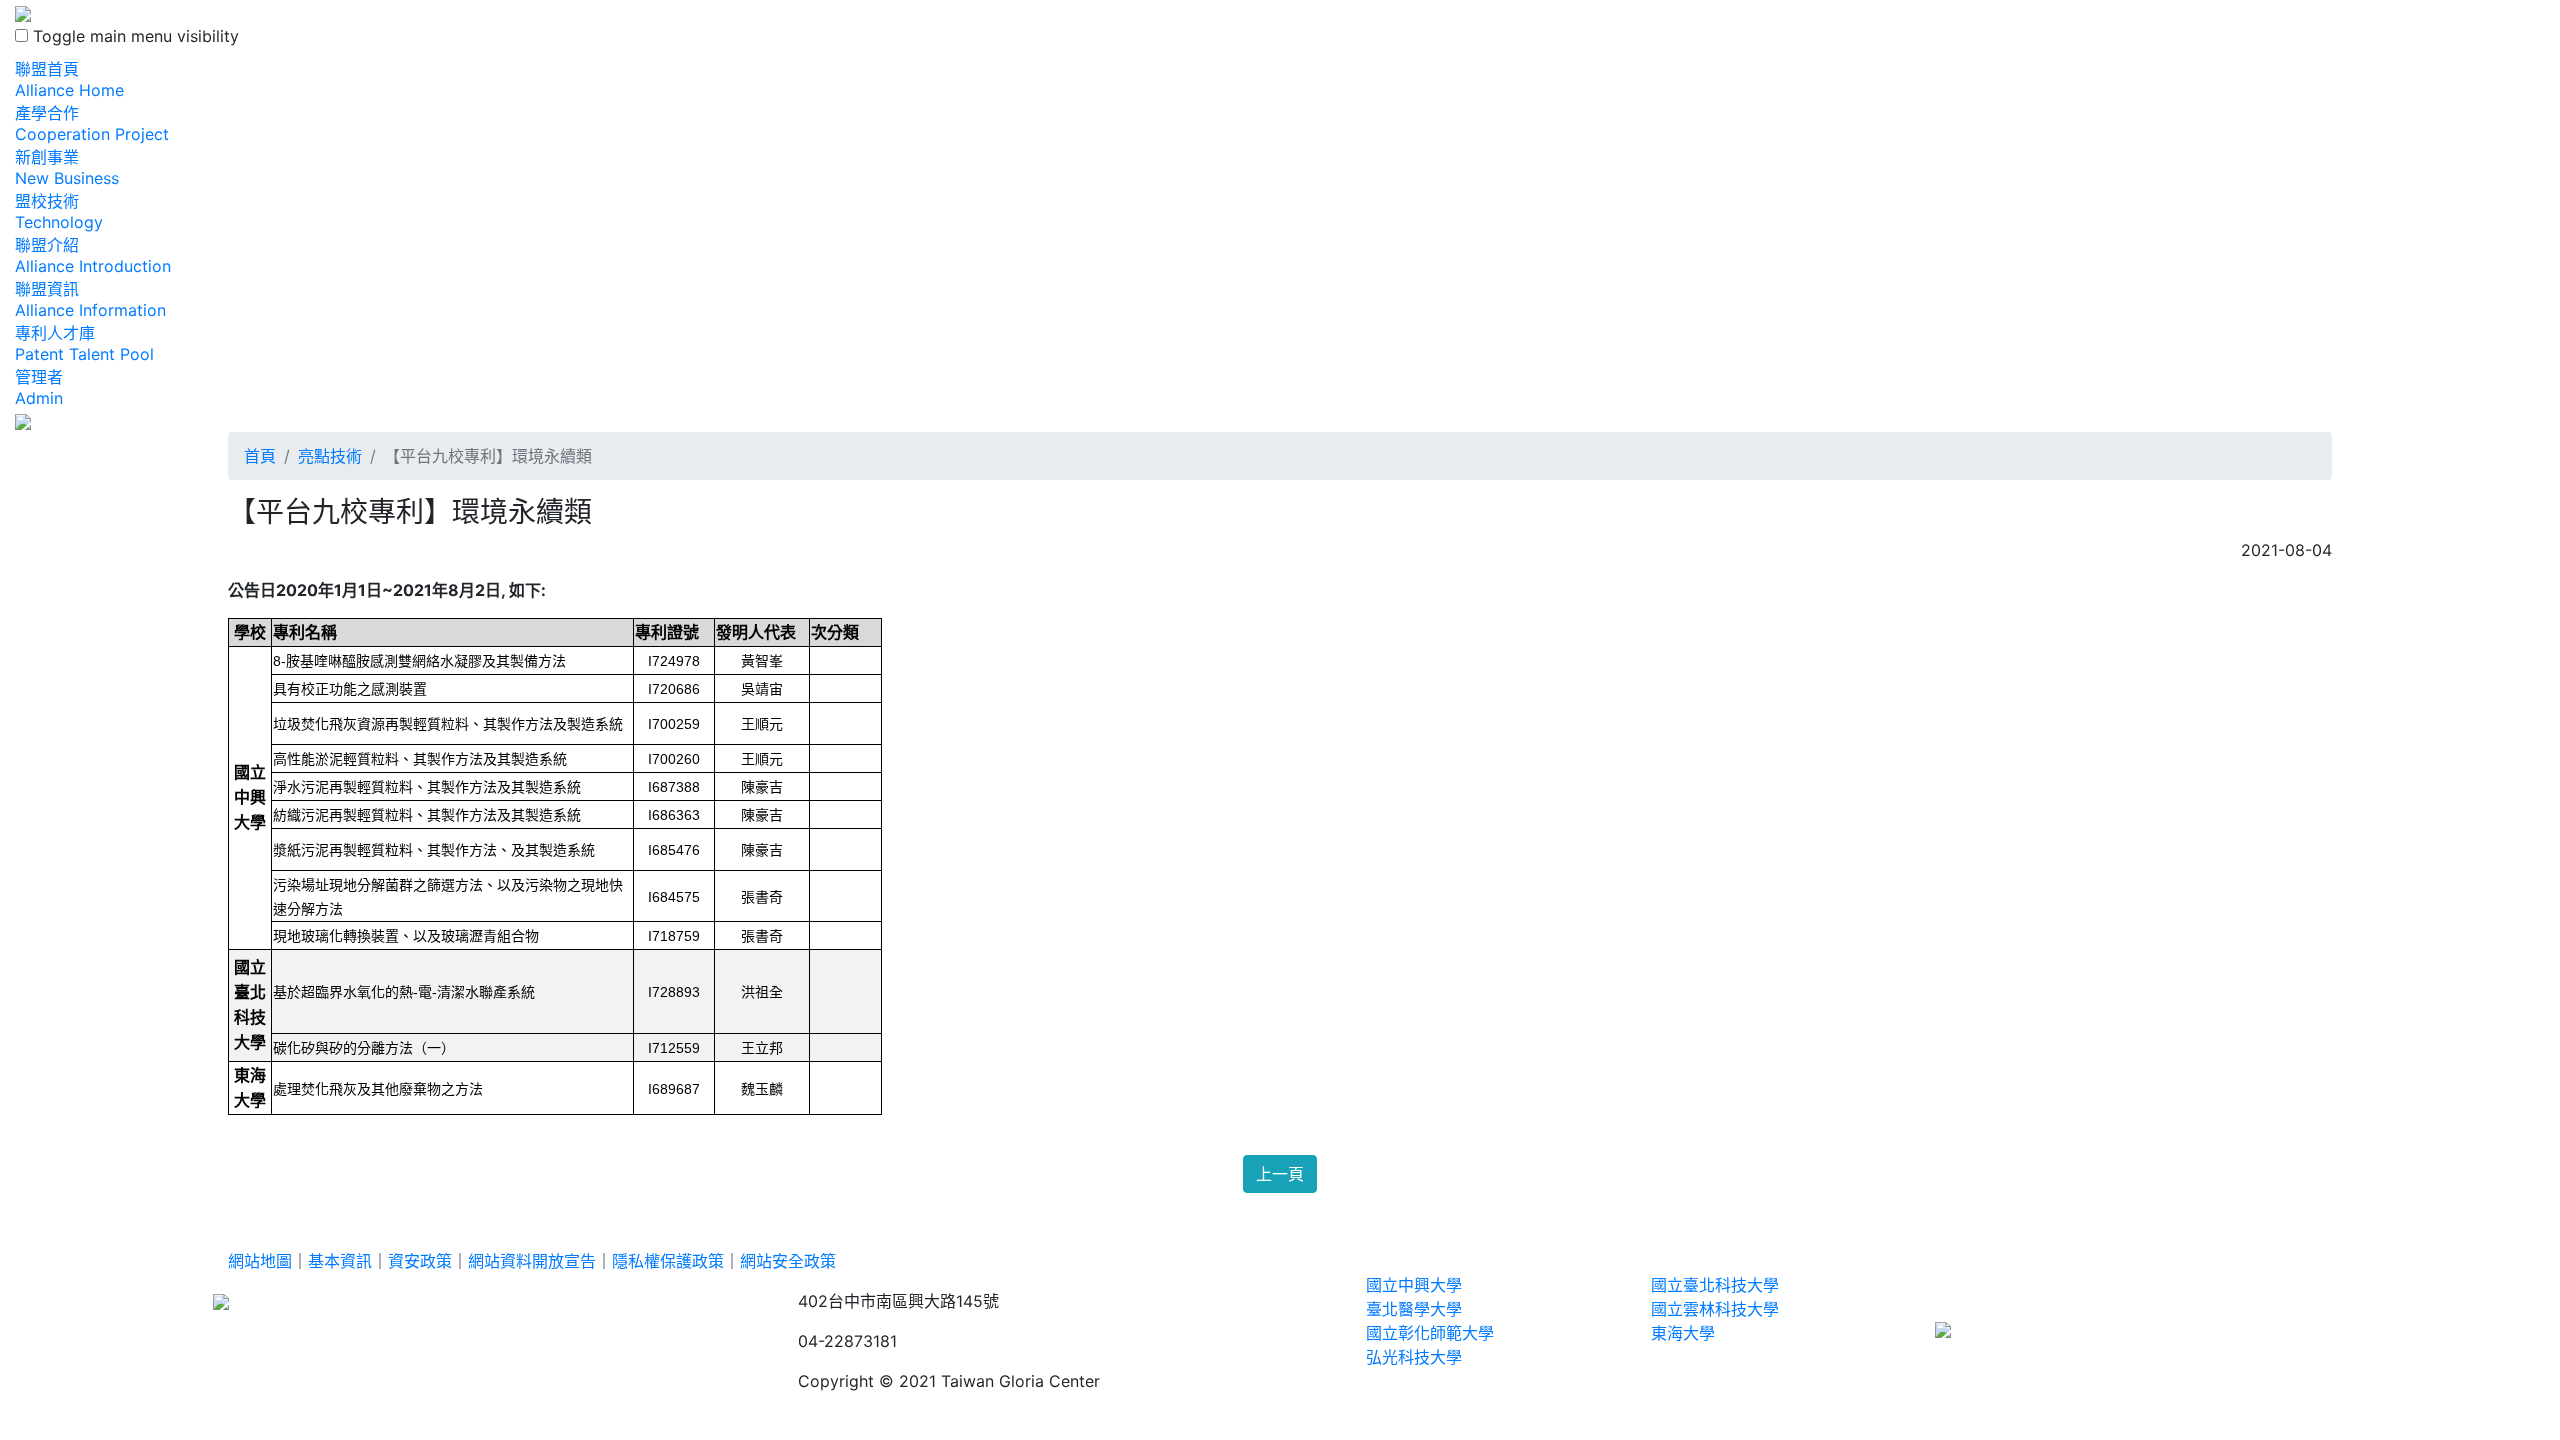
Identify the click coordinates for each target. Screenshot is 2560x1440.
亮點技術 (330, 456)
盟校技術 (59, 211)
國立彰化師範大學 (1430, 1333)
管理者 (39, 387)
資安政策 (420, 1261)
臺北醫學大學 (1414, 1309)
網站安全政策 (788, 1261)
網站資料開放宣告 (532, 1261)
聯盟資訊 (90, 299)
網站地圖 (260, 1261)
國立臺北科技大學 (1715, 1285)
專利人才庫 (84, 343)
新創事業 (67, 167)
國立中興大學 (1414, 1285)
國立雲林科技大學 (1715, 1309)
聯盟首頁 (69, 79)
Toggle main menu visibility (136, 36)
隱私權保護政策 (668, 1261)
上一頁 (1280, 1174)
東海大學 (1683, 1333)
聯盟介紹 (93, 255)
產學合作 (92, 123)
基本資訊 (340, 1261)
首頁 (260, 456)
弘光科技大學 (1414, 1357)
